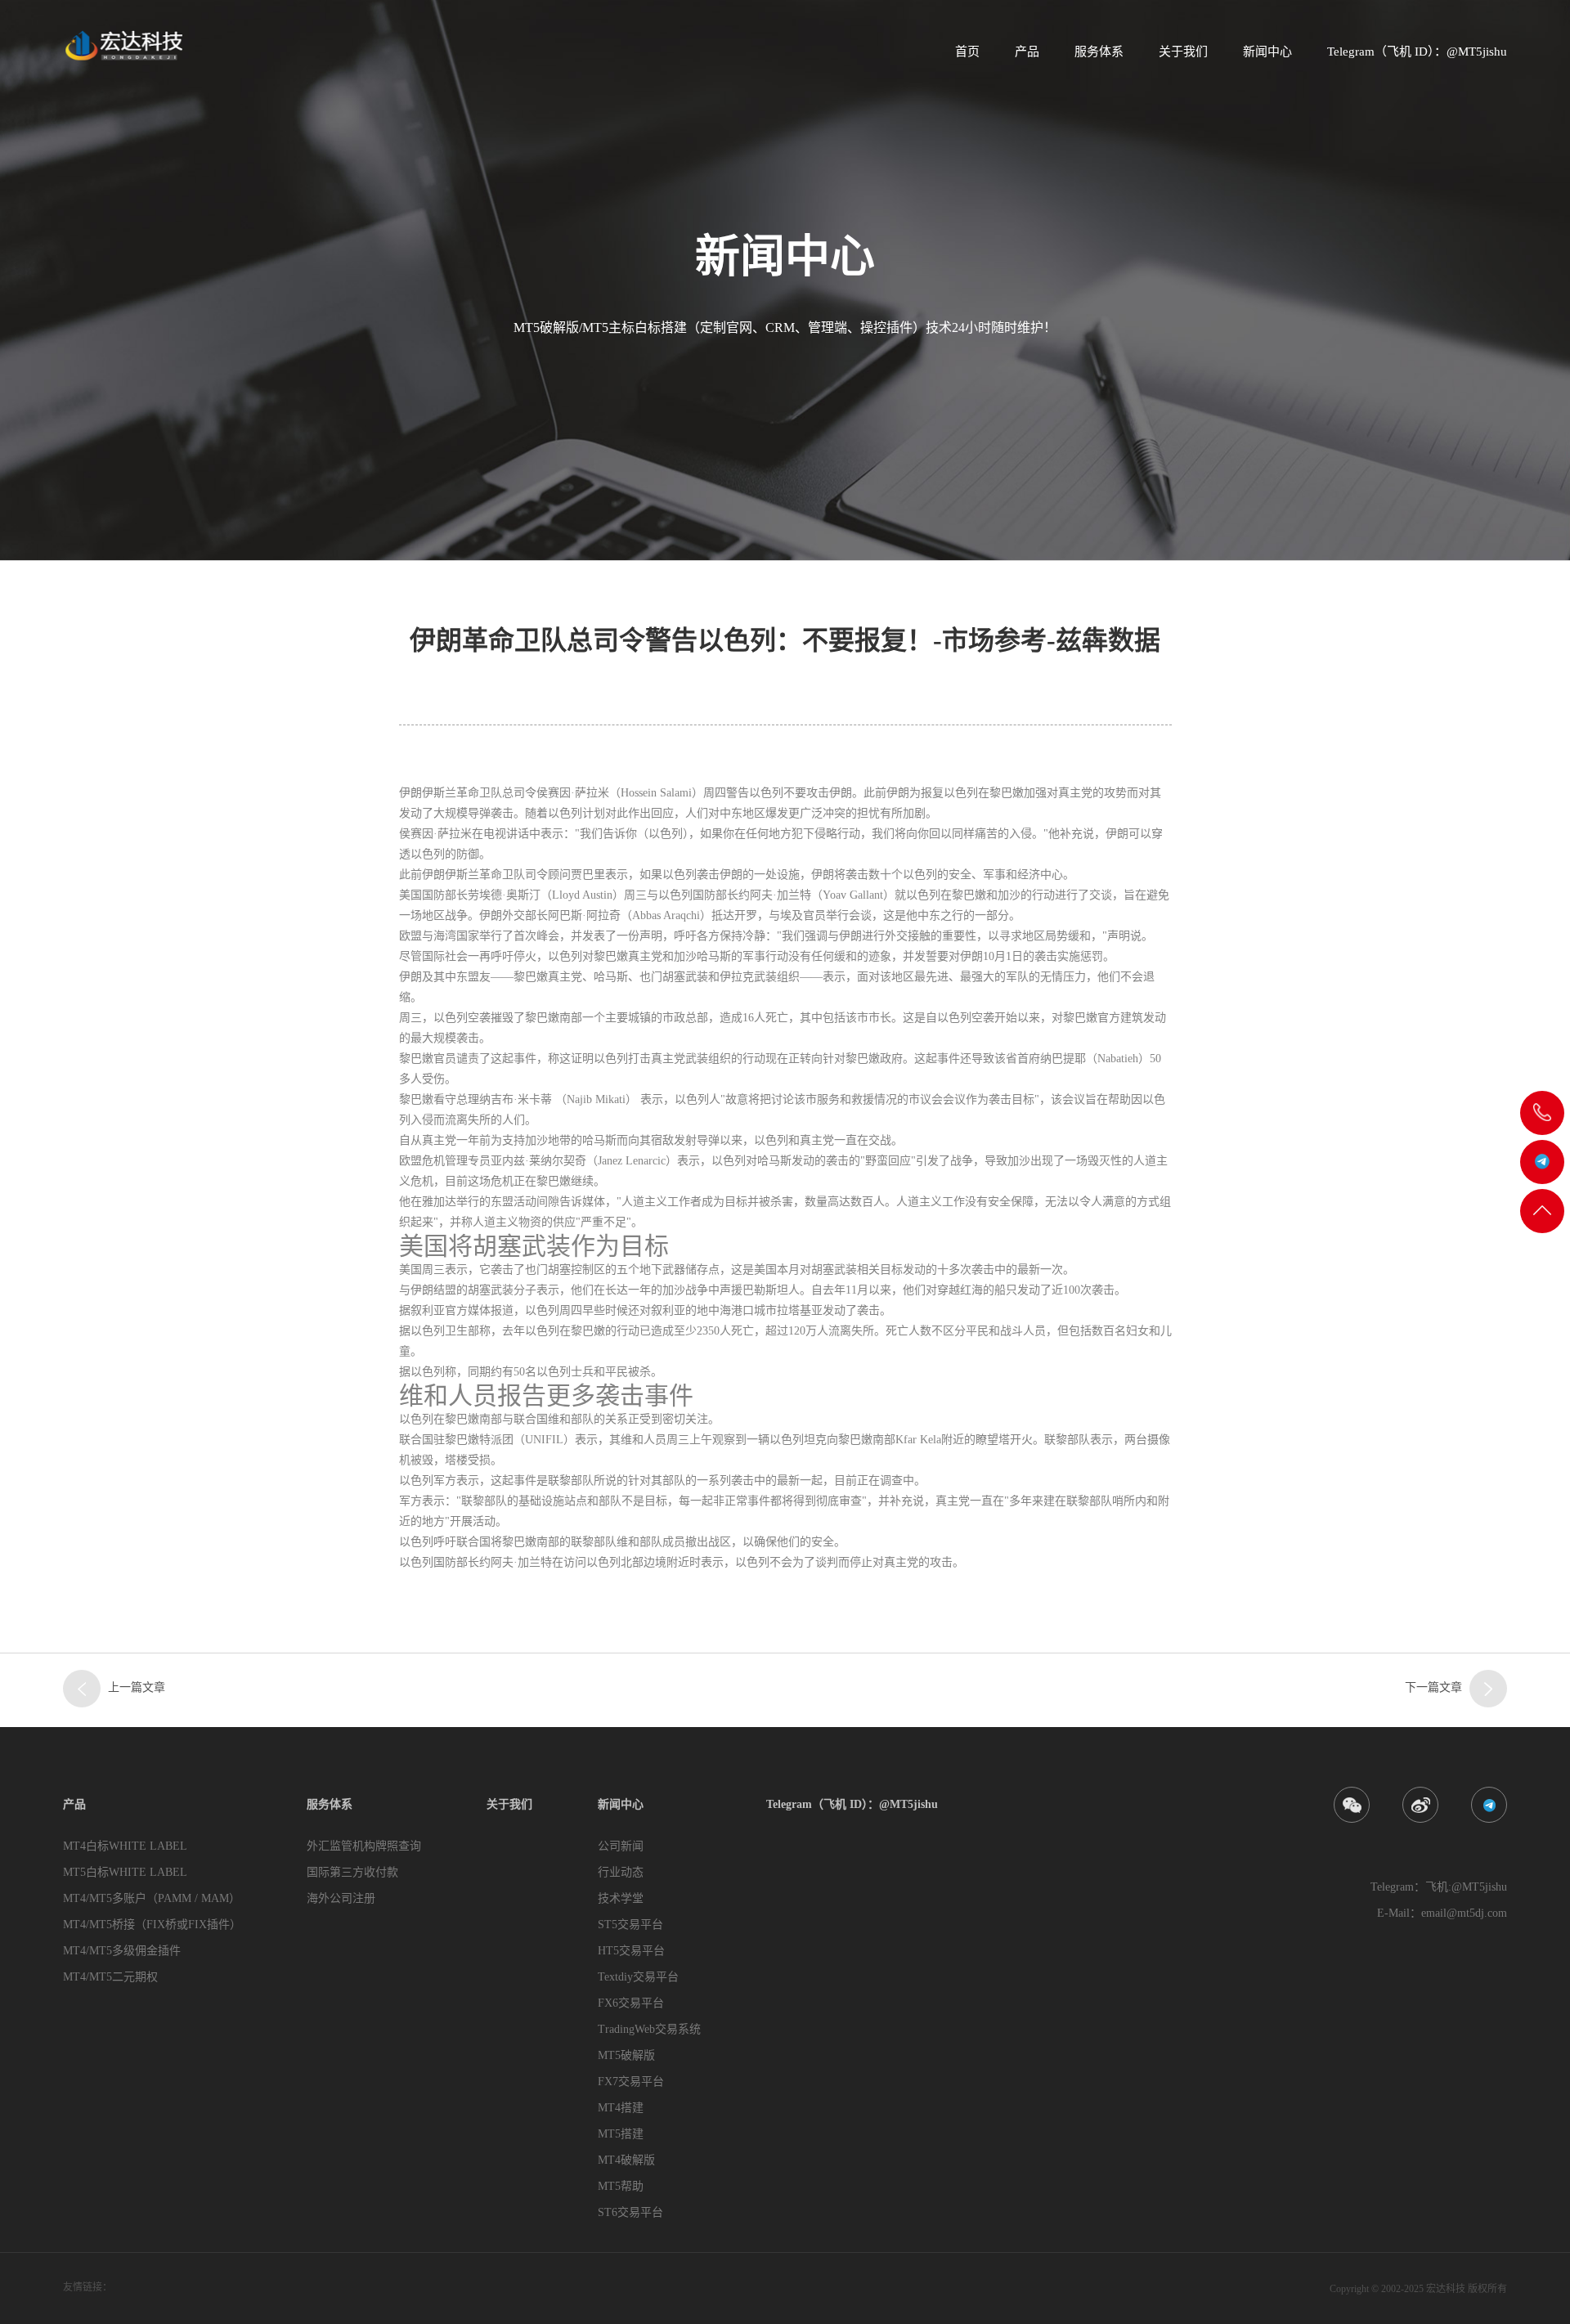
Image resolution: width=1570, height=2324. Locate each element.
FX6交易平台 (631, 2003)
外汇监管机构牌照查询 (364, 1846)
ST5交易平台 (630, 1925)
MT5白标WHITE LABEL (125, 1872)
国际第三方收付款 (352, 1872)
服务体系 (1099, 52)
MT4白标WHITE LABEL (125, 1846)
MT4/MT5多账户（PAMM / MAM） (152, 1898)
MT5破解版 (626, 2055)
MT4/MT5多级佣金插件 (122, 1951)
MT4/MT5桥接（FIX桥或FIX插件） (152, 1925)
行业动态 (621, 1872)
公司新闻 (621, 1846)
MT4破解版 (626, 2160)
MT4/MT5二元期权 (110, 1977)
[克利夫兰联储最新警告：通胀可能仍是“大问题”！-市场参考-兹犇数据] (82, 1689)
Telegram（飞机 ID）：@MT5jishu (1417, 52)
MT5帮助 (621, 2186)
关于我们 (1183, 52)
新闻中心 (1267, 52)
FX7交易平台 (631, 2082)
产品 (1027, 52)
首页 (967, 52)
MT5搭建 (621, 2134)
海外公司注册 (341, 1898)
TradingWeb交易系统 (649, 2029)
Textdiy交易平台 (638, 1977)
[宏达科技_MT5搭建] (123, 45)
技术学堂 (621, 1898)
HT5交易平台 (631, 1951)
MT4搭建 (621, 2108)
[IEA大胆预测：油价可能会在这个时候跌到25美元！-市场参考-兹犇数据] (1488, 1689)
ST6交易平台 (630, 2212)
